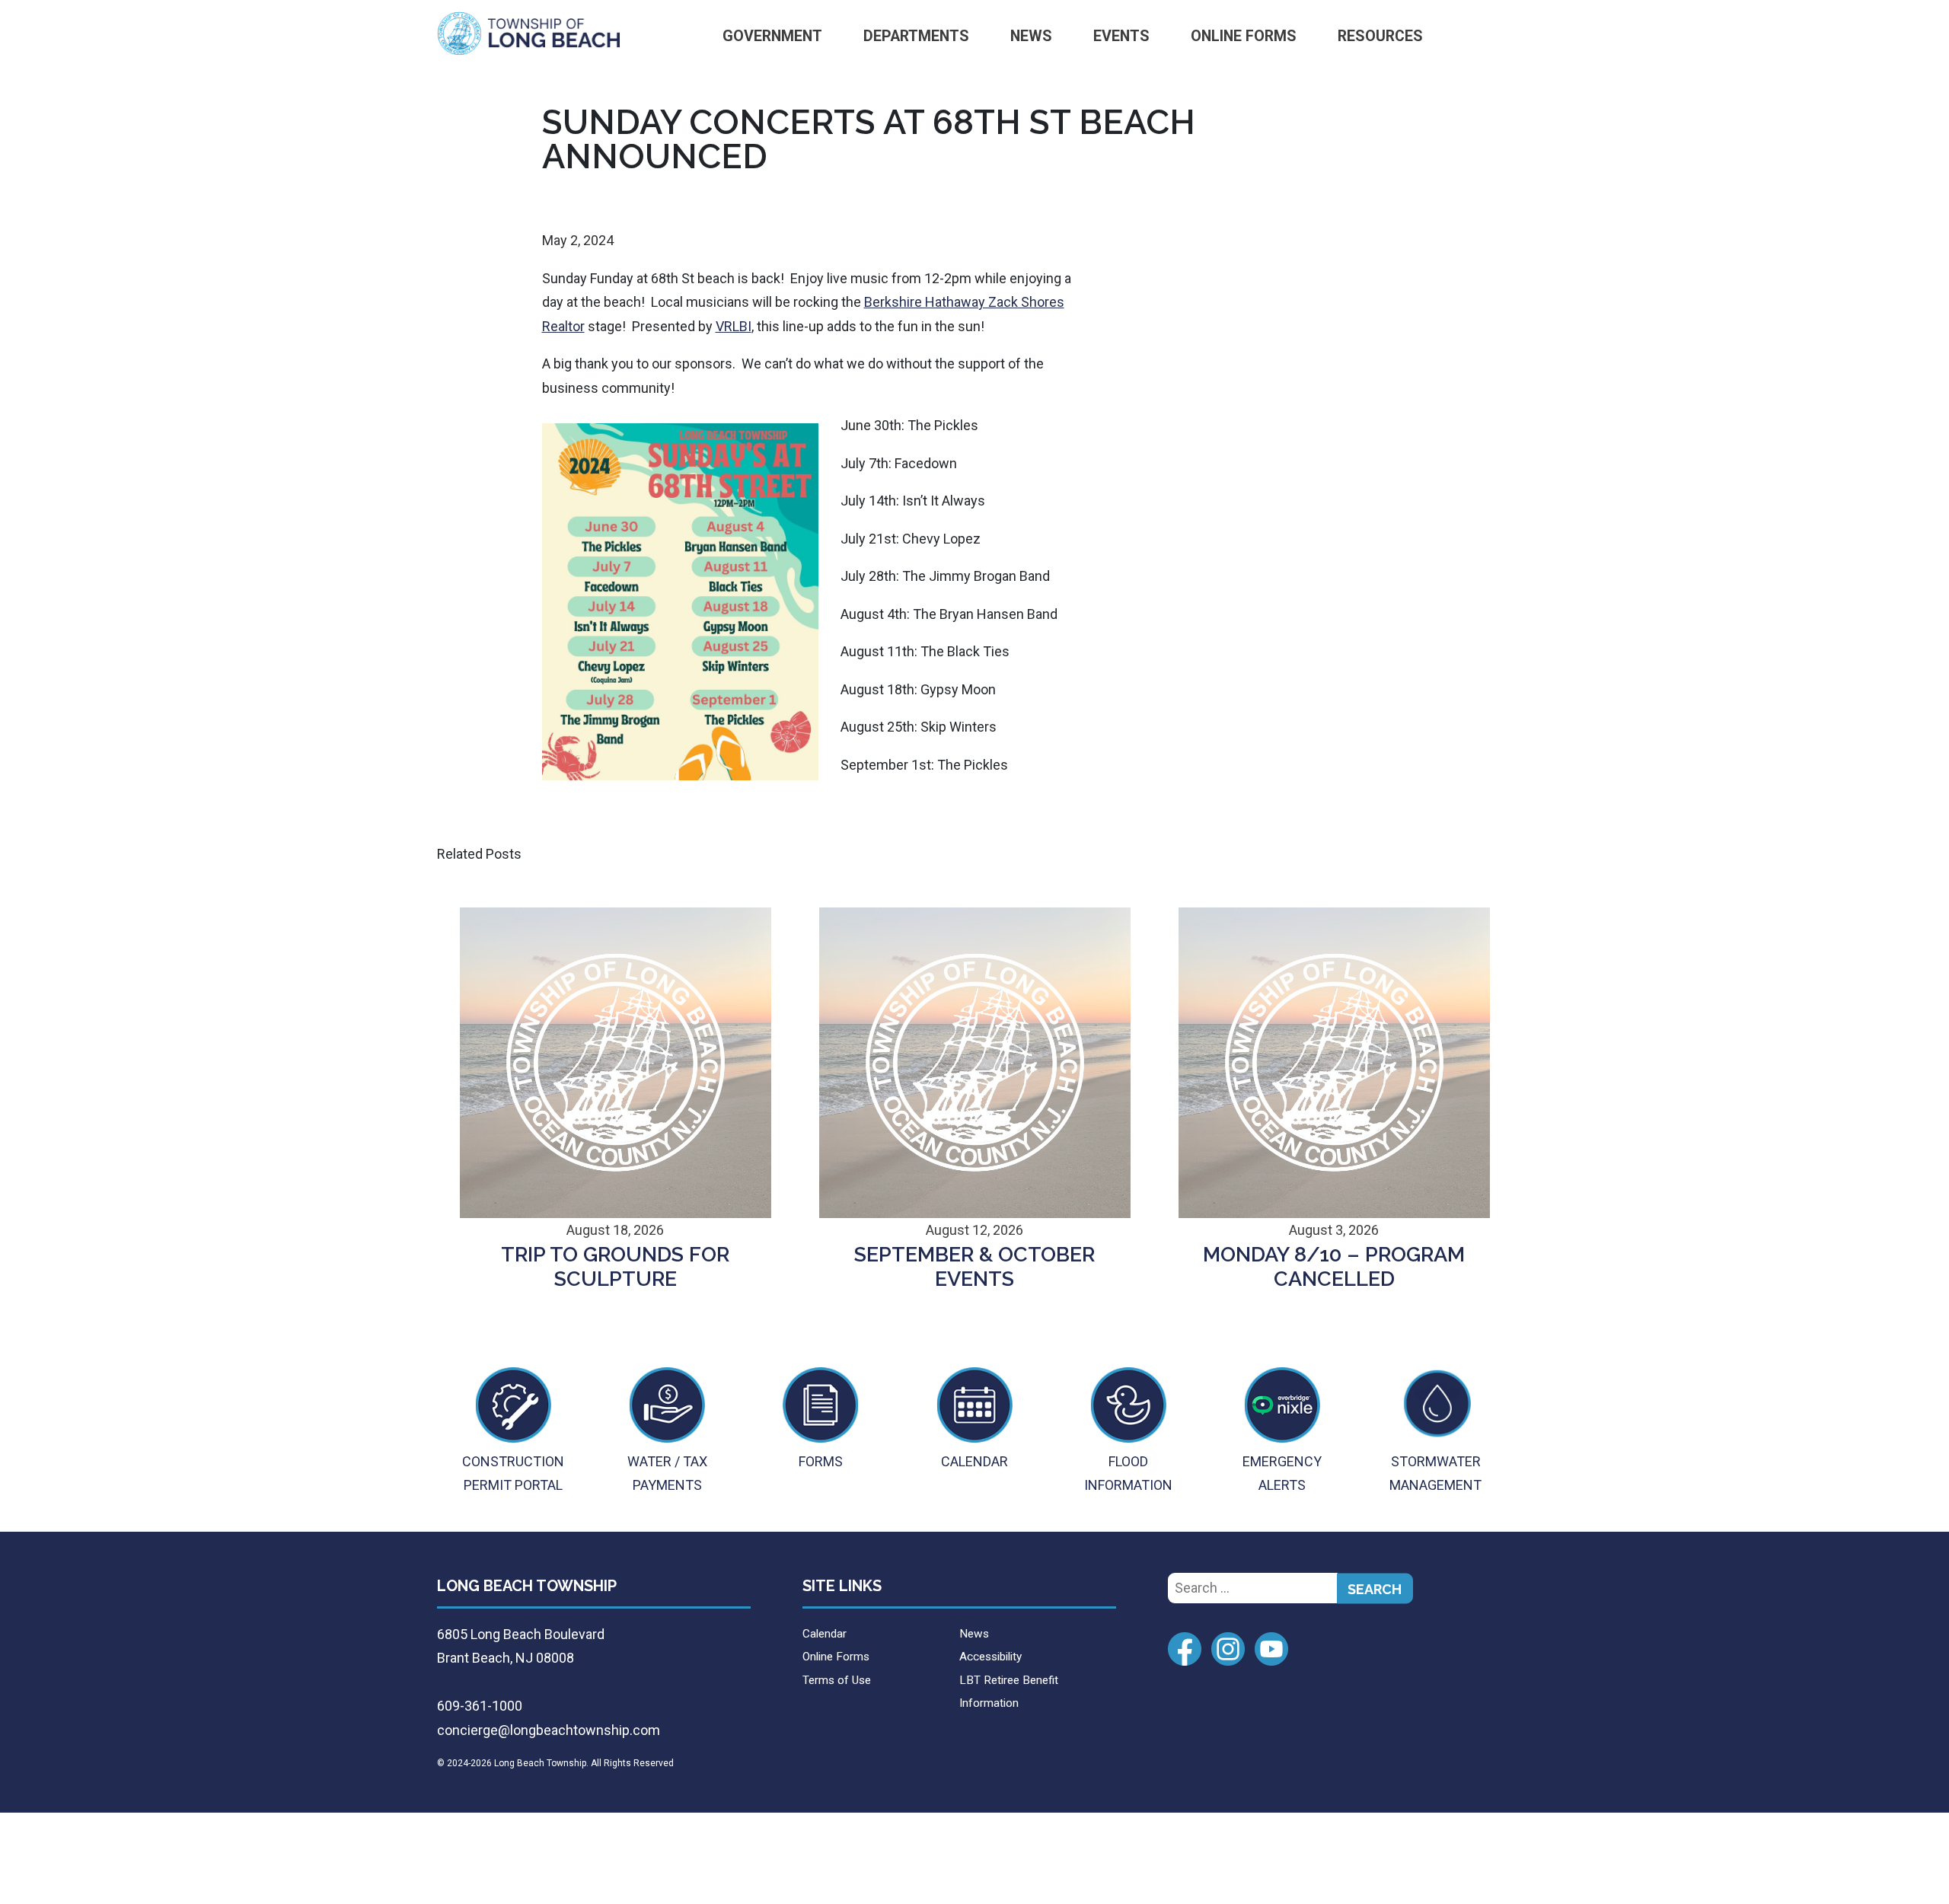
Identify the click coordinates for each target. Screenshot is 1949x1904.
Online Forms (1244, 36)
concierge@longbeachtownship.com (549, 1730)
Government (772, 36)
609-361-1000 (480, 1706)
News (1031, 36)
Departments (916, 36)
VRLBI (734, 326)
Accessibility (990, 1657)
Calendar (825, 1634)
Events (1121, 36)
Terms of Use (837, 1680)
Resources (1380, 36)
